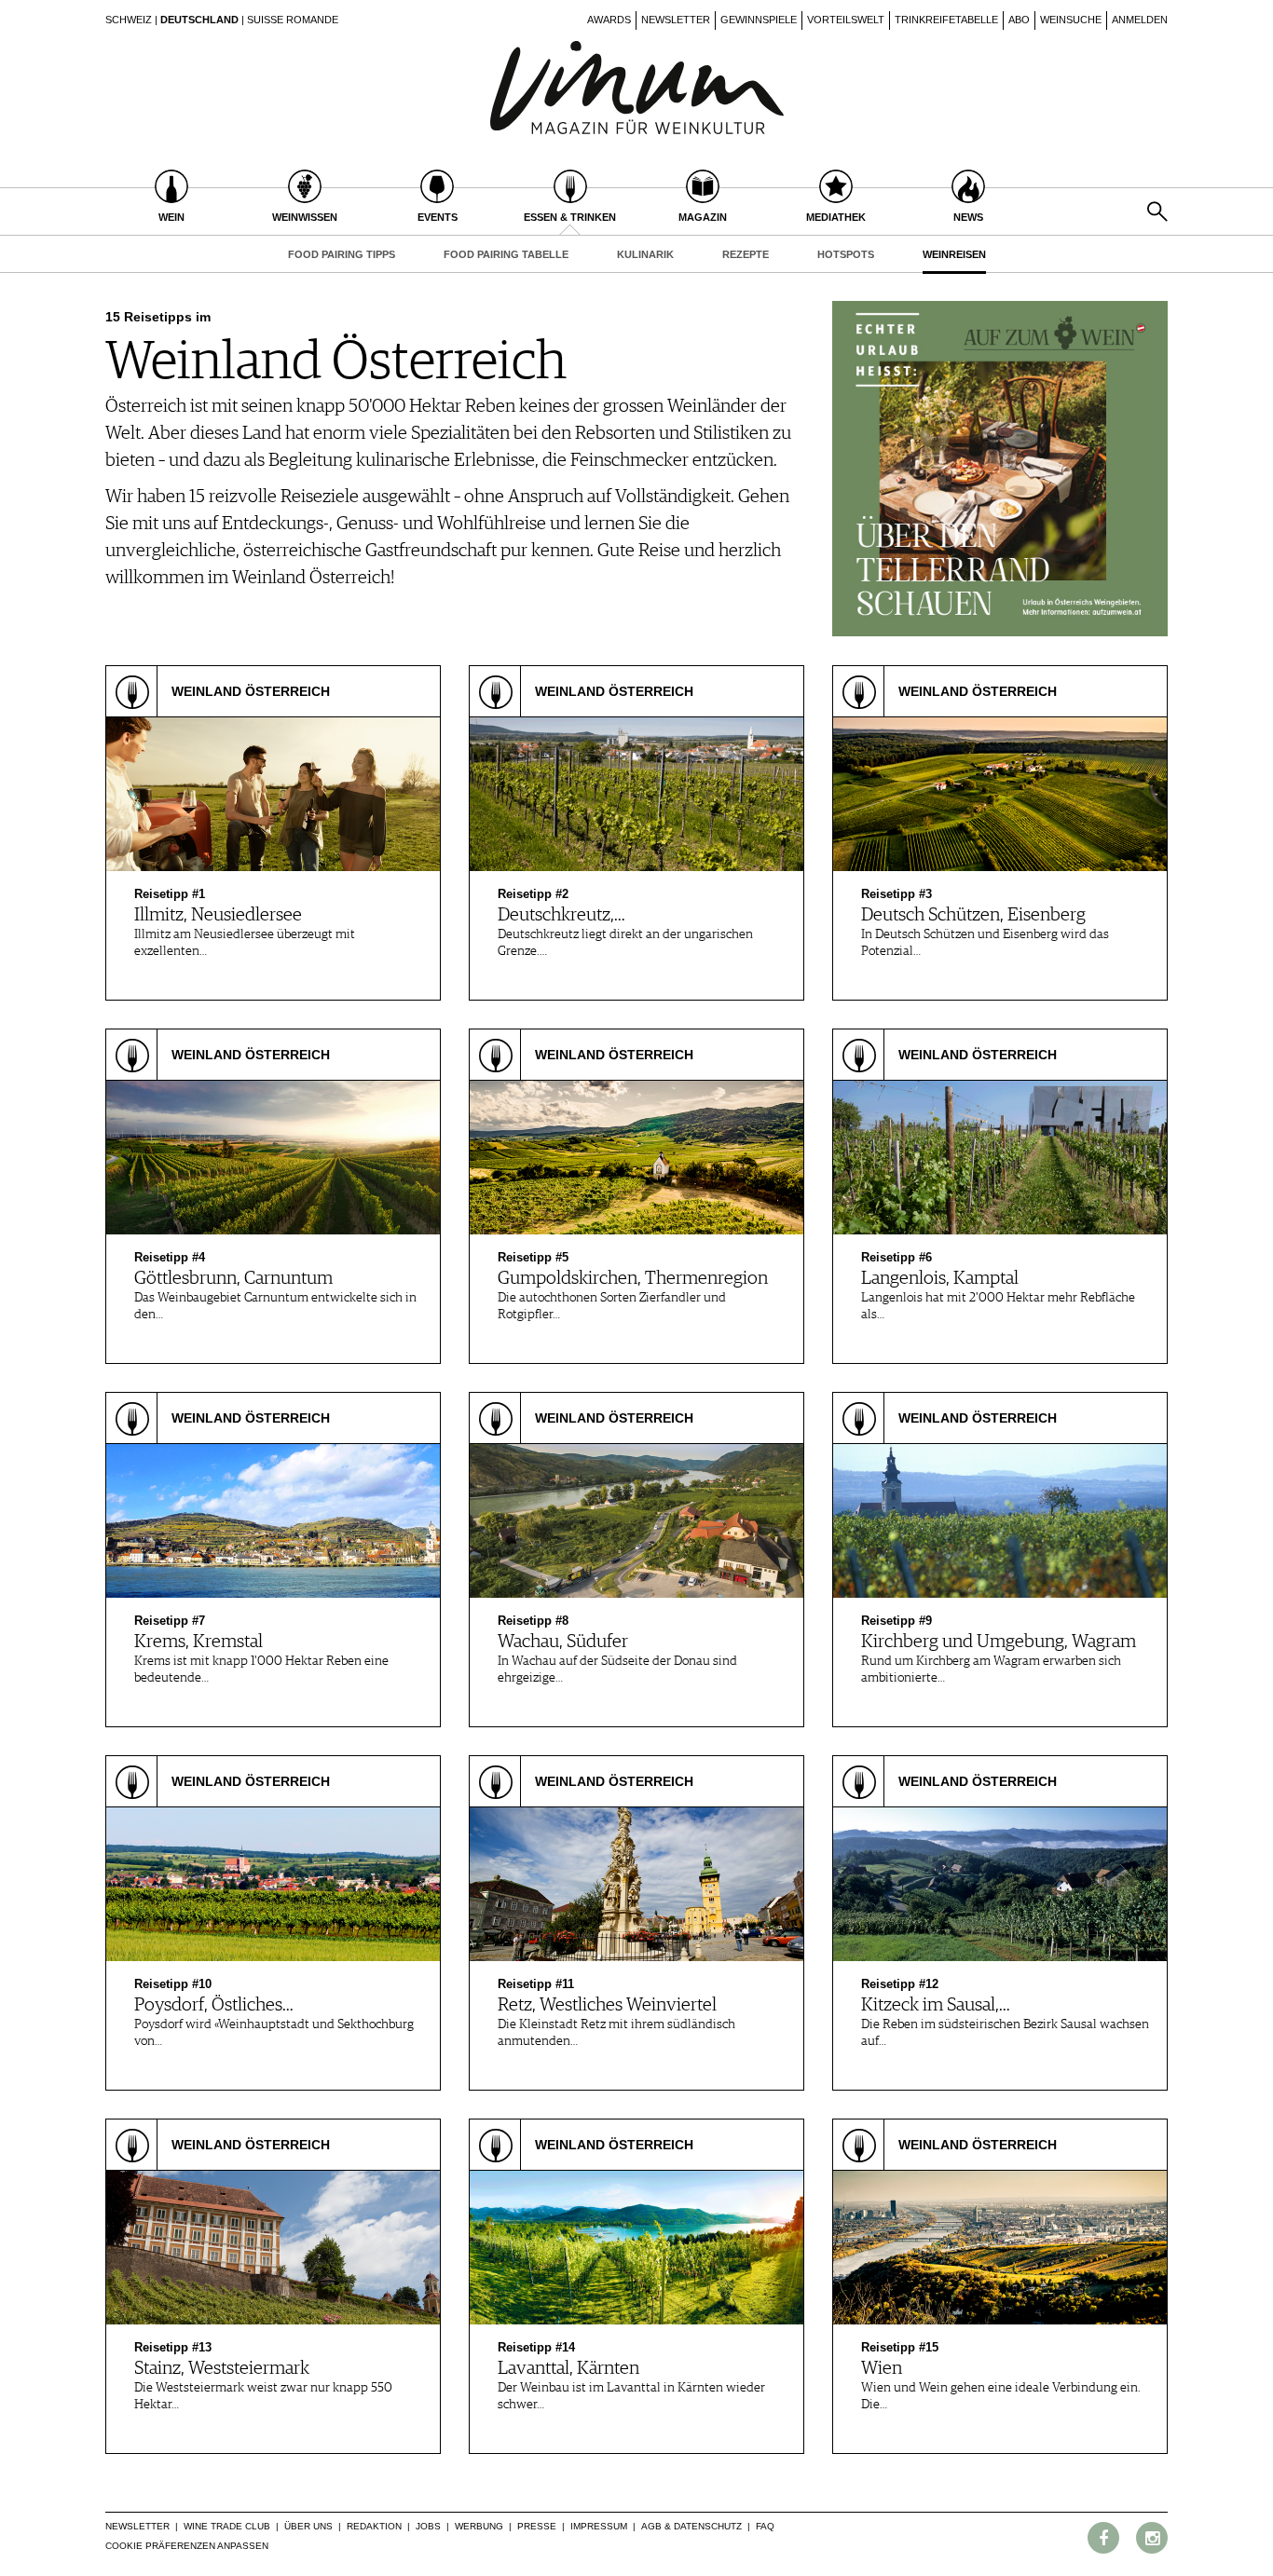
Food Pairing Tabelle (506, 254)
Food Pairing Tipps (342, 254)
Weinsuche (1071, 20)
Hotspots (846, 254)
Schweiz (129, 20)
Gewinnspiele (759, 20)
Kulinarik (645, 254)
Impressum (599, 2526)
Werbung (479, 2526)
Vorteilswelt (846, 20)
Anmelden (1140, 20)
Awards (609, 20)
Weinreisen (954, 254)
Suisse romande (293, 20)
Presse (537, 2526)
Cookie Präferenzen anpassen (187, 2546)
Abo (1019, 20)
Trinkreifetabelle (946, 20)
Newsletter (676, 20)
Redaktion (374, 2526)
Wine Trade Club (227, 2526)
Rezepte (746, 254)
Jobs (428, 2526)
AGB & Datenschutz (691, 2526)
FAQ (765, 2526)
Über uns (308, 2526)
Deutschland (199, 20)
